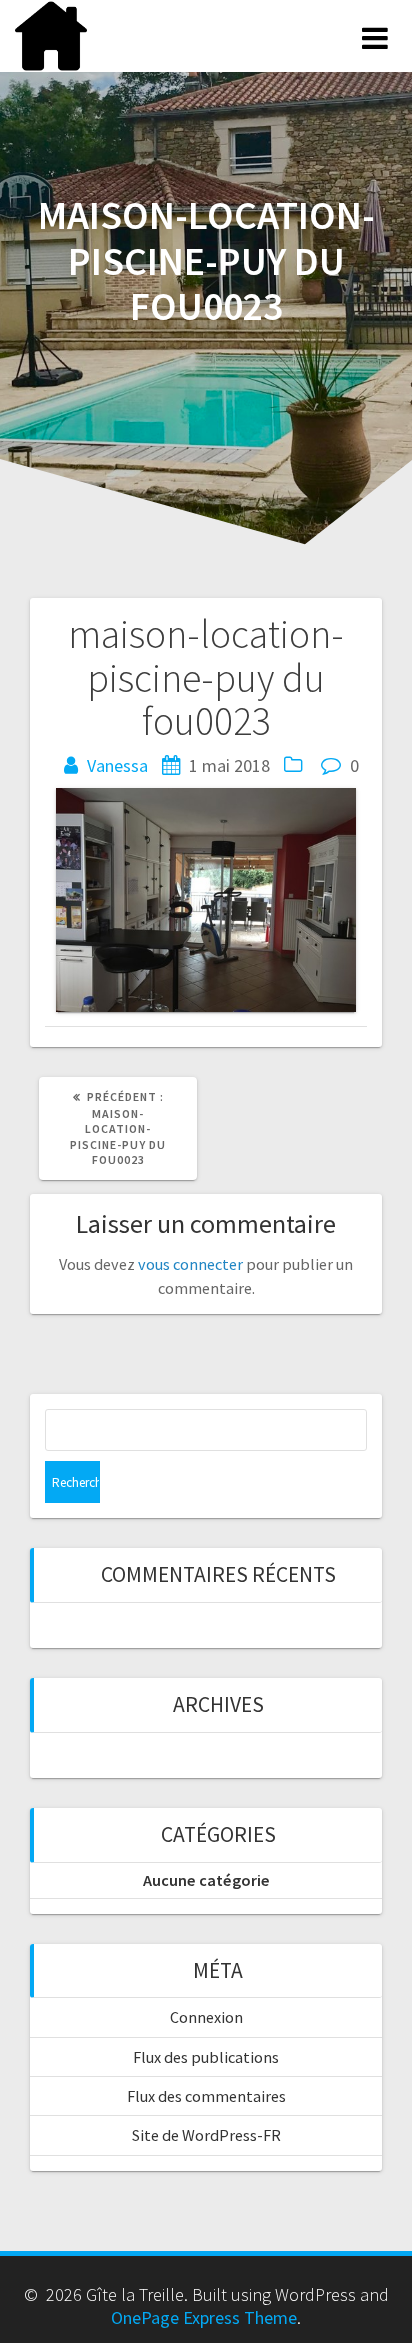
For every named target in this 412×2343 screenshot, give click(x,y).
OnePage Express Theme (204, 2317)
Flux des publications (206, 2057)
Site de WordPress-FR (206, 2135)
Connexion (206, 2017)
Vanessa (117, 765)
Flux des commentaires (206, 2096)
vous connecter (190, 1264)
